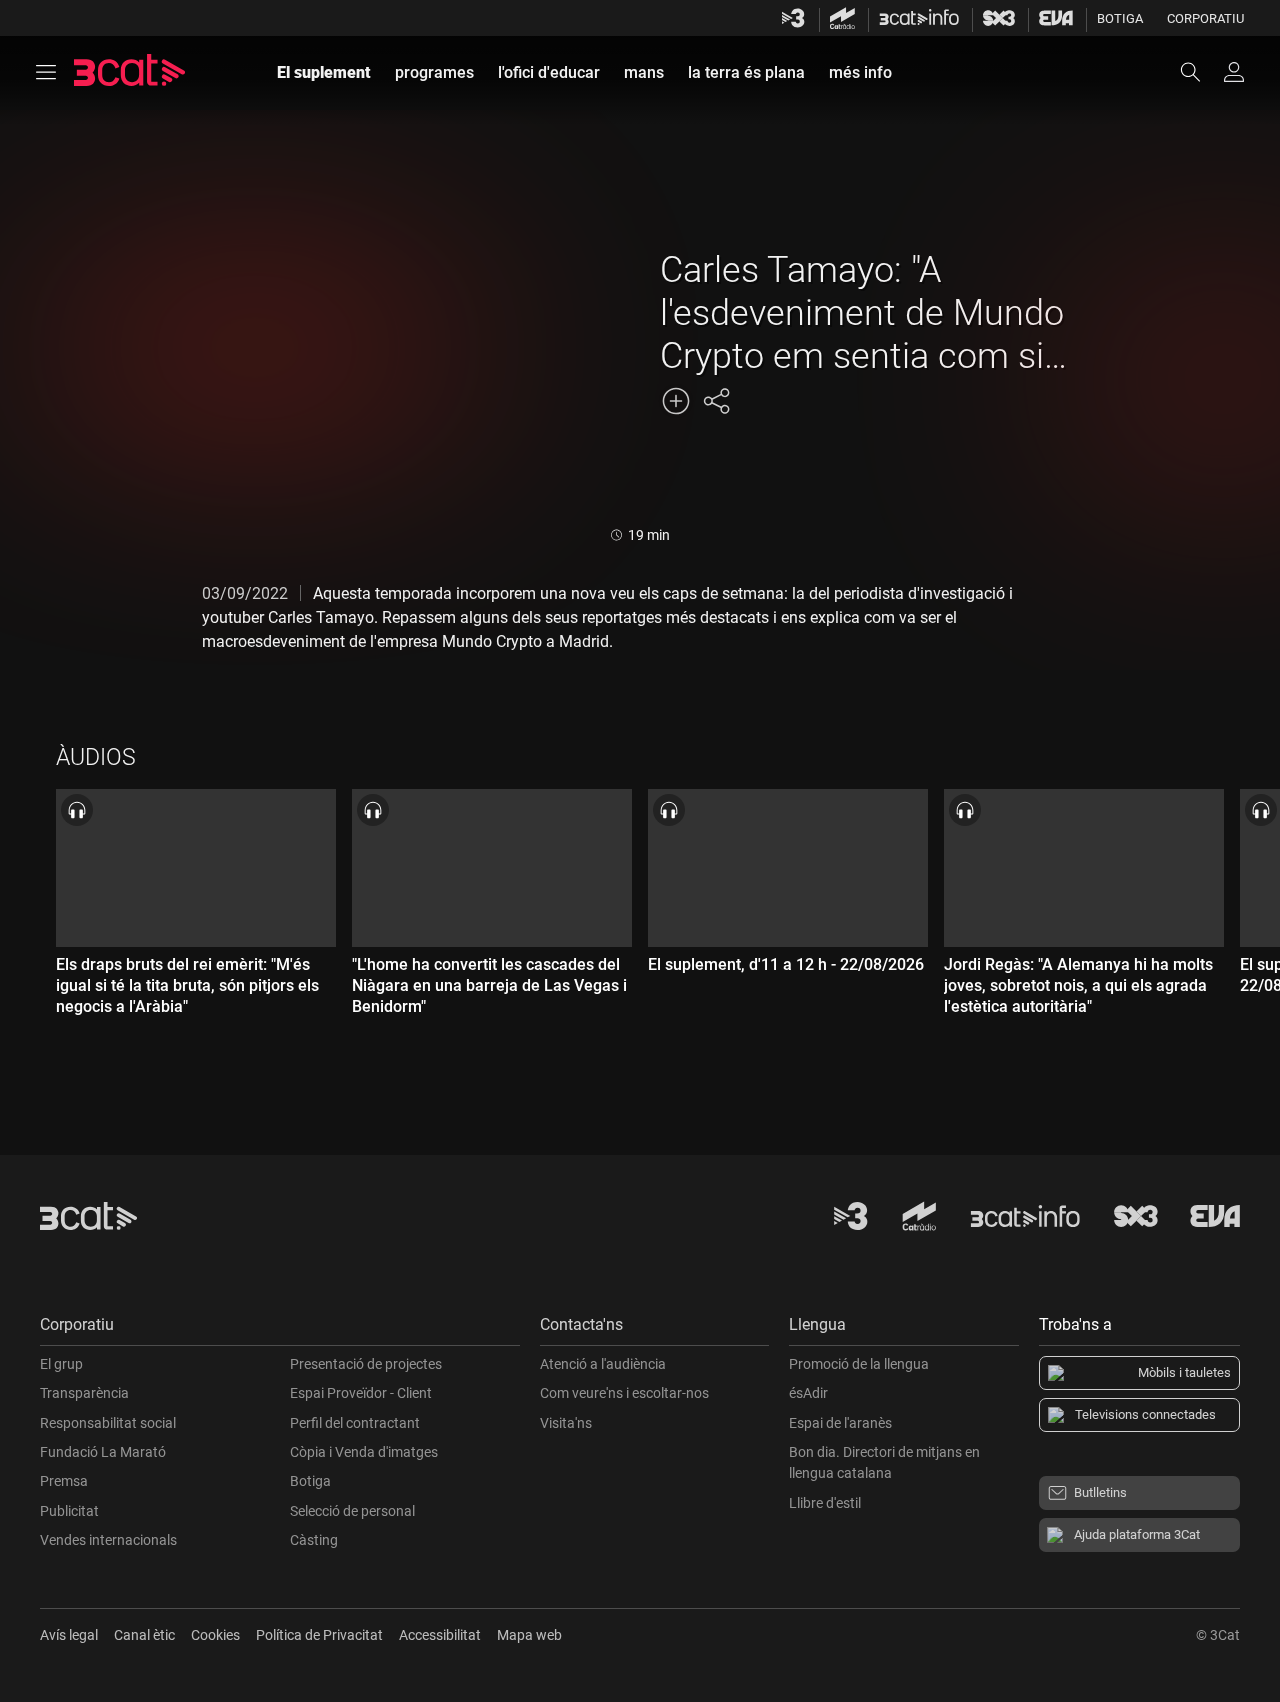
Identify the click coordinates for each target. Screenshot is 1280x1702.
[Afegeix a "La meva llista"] (676, 401)
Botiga (1120, 18)
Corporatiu (1205, 18)
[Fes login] (1234, 72)
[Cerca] (1200, 72)
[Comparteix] (716, 401)
